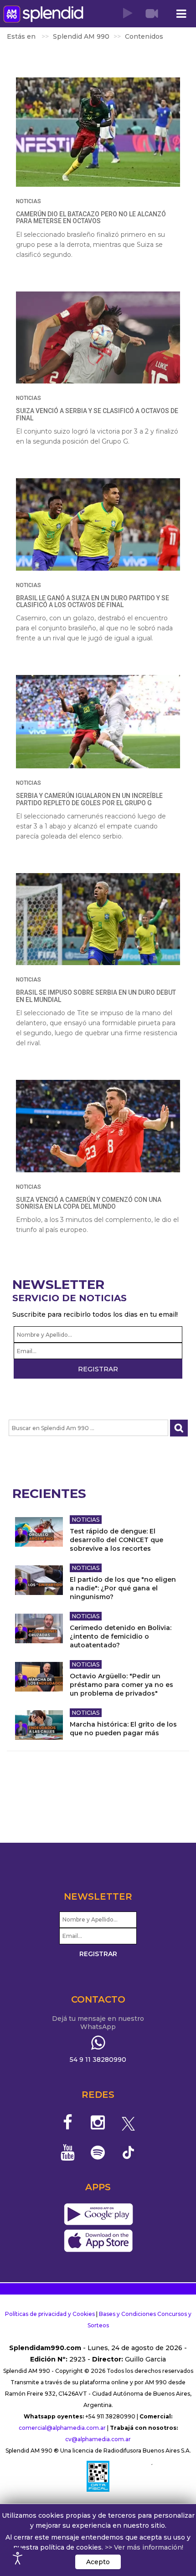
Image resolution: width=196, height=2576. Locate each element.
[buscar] (179, 1428)
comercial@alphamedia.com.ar (62, 2428)
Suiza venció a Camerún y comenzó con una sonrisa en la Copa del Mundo (89, 1203)
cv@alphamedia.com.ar (98, 2439)
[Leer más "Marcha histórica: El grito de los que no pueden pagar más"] (39, 1725)
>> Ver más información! (144, 2547)
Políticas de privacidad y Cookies (50, 2314)
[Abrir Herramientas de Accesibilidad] (18, 2558)
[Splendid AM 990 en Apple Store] (98, 2241)
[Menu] (181, 14)
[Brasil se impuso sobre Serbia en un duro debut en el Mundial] (98, 919)
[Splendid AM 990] (43, 14)
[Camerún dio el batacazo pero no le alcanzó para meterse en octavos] (98, 132)
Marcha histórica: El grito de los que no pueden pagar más (123, 1729)
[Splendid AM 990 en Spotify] (98, 2152)
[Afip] (98, 2476)
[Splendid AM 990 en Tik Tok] (128, 2152)
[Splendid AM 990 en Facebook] (68, 2122)
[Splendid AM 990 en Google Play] (98, 2215)
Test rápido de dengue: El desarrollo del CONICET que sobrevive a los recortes (116, 1540)
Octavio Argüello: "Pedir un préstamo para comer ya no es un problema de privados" (121, 1685)
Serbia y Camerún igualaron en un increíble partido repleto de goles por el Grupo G (89, 799)
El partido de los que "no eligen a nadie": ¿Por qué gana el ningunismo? (123, 1588)
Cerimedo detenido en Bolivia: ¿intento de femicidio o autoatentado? (121, 1636)
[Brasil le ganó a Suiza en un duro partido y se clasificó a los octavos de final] (98, 524)
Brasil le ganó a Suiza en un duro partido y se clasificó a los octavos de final (93, 601)
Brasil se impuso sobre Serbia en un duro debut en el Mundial (96, 996)
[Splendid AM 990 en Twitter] (128, 2122)
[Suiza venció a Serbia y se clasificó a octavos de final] (98, 338)
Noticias (28, 201)
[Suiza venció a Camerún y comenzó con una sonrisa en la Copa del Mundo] (98, 1126)
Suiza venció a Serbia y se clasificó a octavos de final (97, 414)
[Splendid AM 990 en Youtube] (68, 2152)
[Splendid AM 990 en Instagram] (98, 2122)
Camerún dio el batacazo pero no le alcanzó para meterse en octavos (91, 217)
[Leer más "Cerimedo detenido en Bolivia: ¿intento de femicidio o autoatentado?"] (39, 1628)
